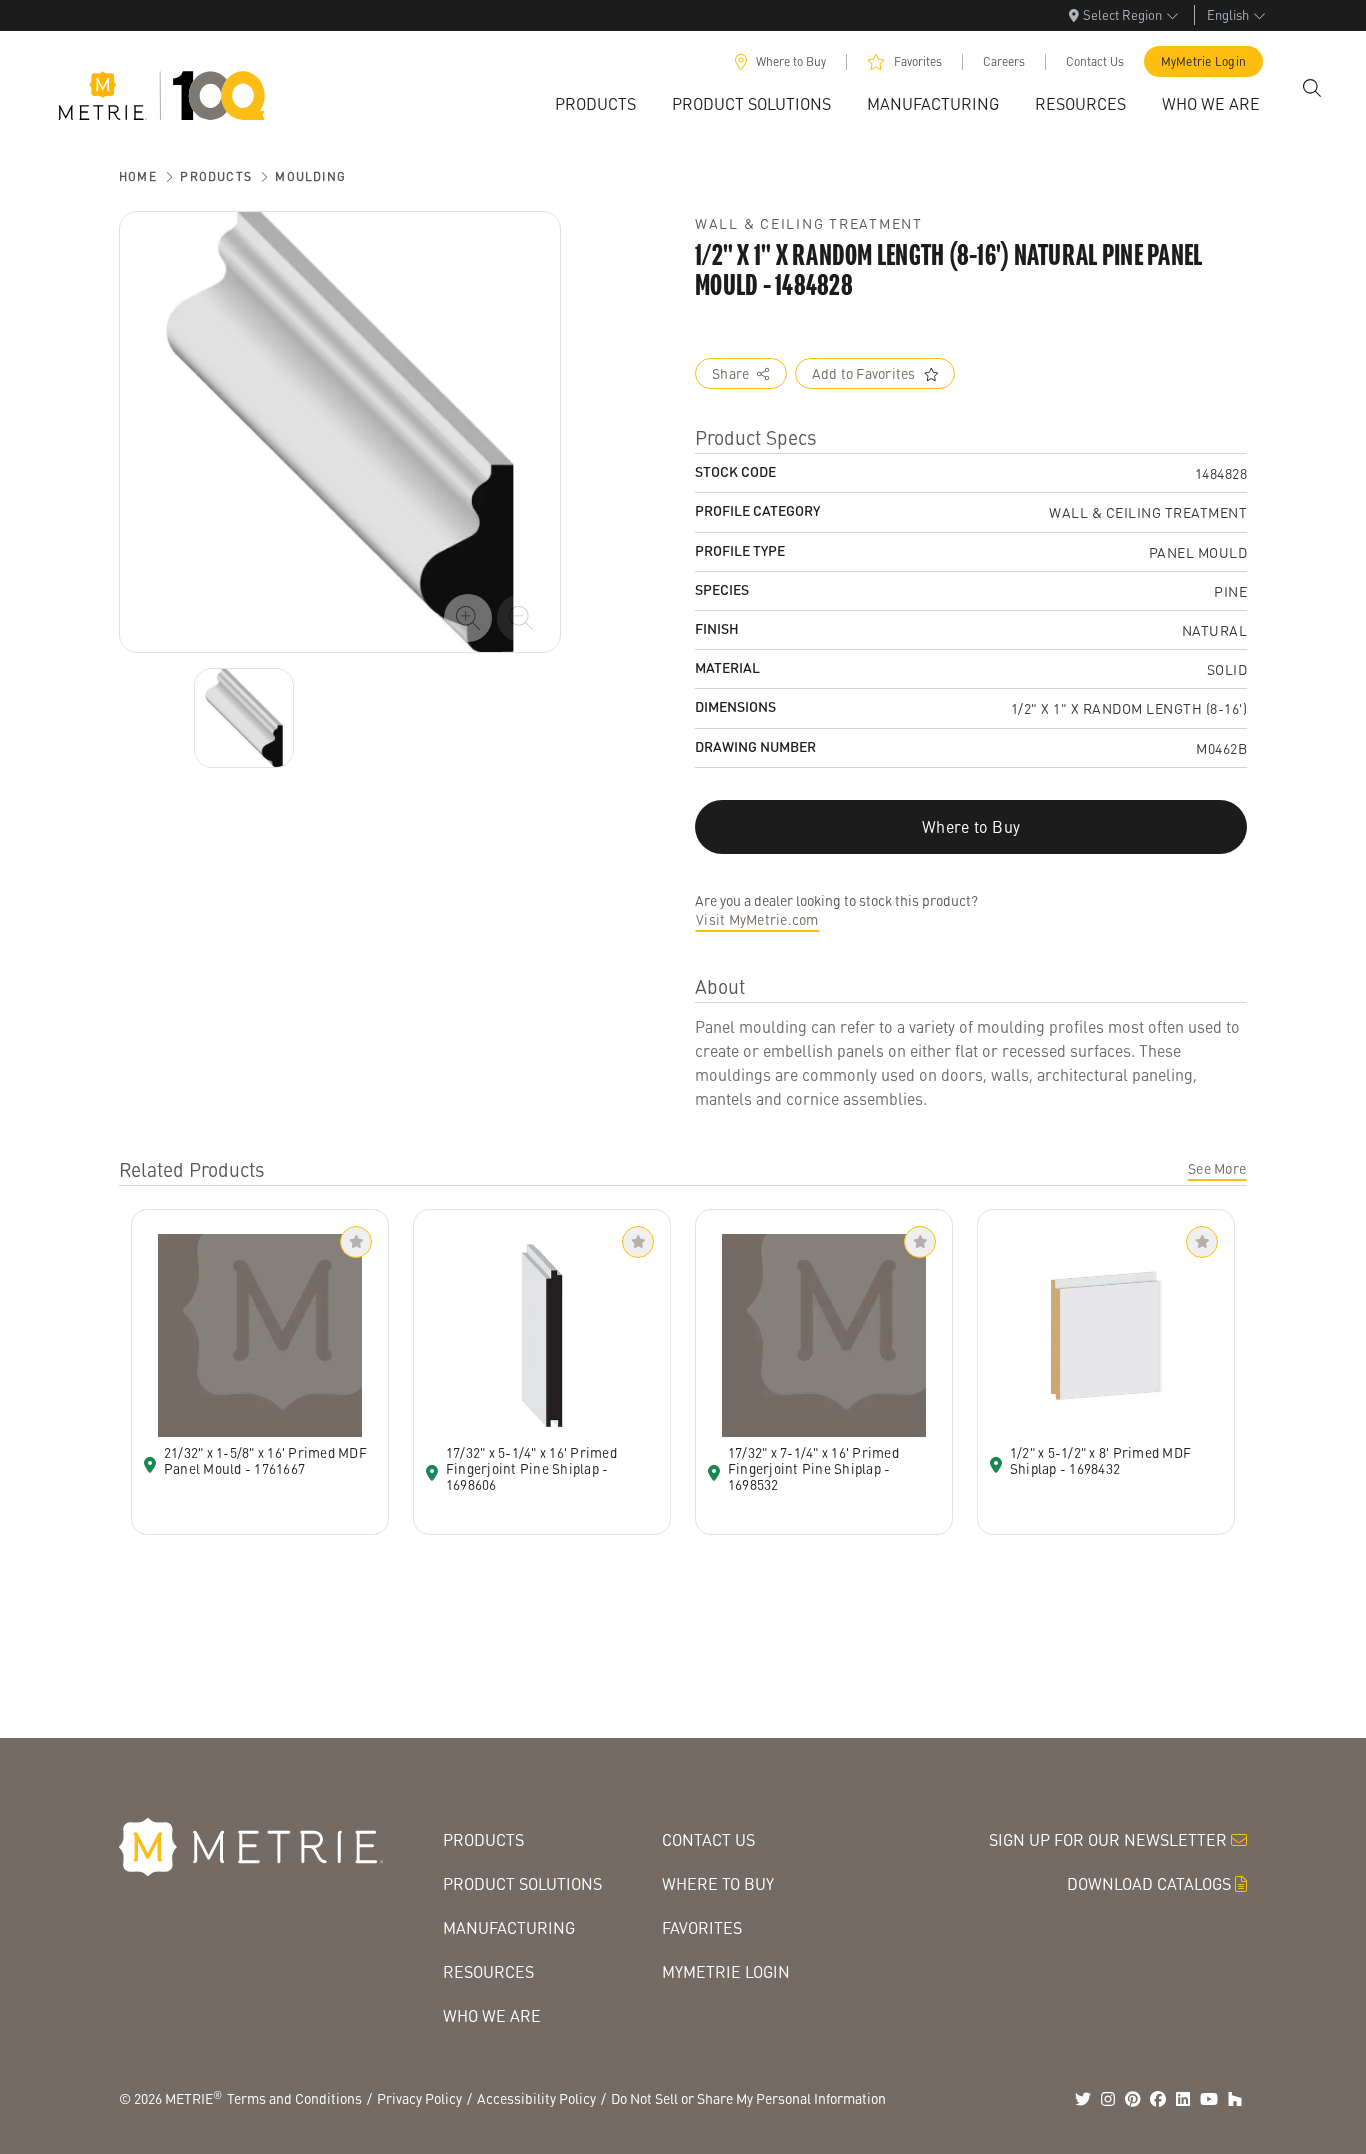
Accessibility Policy (536, 2098)
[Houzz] (1235, 2099)
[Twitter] (1083, 2099)
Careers (1004, 61)
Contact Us (1095, 61)
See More (1217, 1168)
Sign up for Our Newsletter (1108, 1839)
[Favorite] (356, 1242)
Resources (488, 1971)
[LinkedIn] (1183, 2099)
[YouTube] (1209, 2099)
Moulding (310, 176)
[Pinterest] (1133, 2099)
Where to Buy (791, 61)
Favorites (918, 61)
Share (730, 373)
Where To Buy (718, 1883)
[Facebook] (1158, 2099)
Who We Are (492, 2015)
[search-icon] (1312, 88)
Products (216, 176)
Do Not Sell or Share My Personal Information (748, 2098)
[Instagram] (1108, 2099)
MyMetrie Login (1204, 61)
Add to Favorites (864, 373)
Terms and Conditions (294, 2098)
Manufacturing (509, 1927)
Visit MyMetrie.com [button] (757, 919)
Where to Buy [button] (971, 826)
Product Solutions (522, 1883)
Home (138, 176)
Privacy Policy (419, 2098)
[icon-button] (468, 618)
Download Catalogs (1149, 1883)
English (1228, 14)
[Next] (244, 718)
